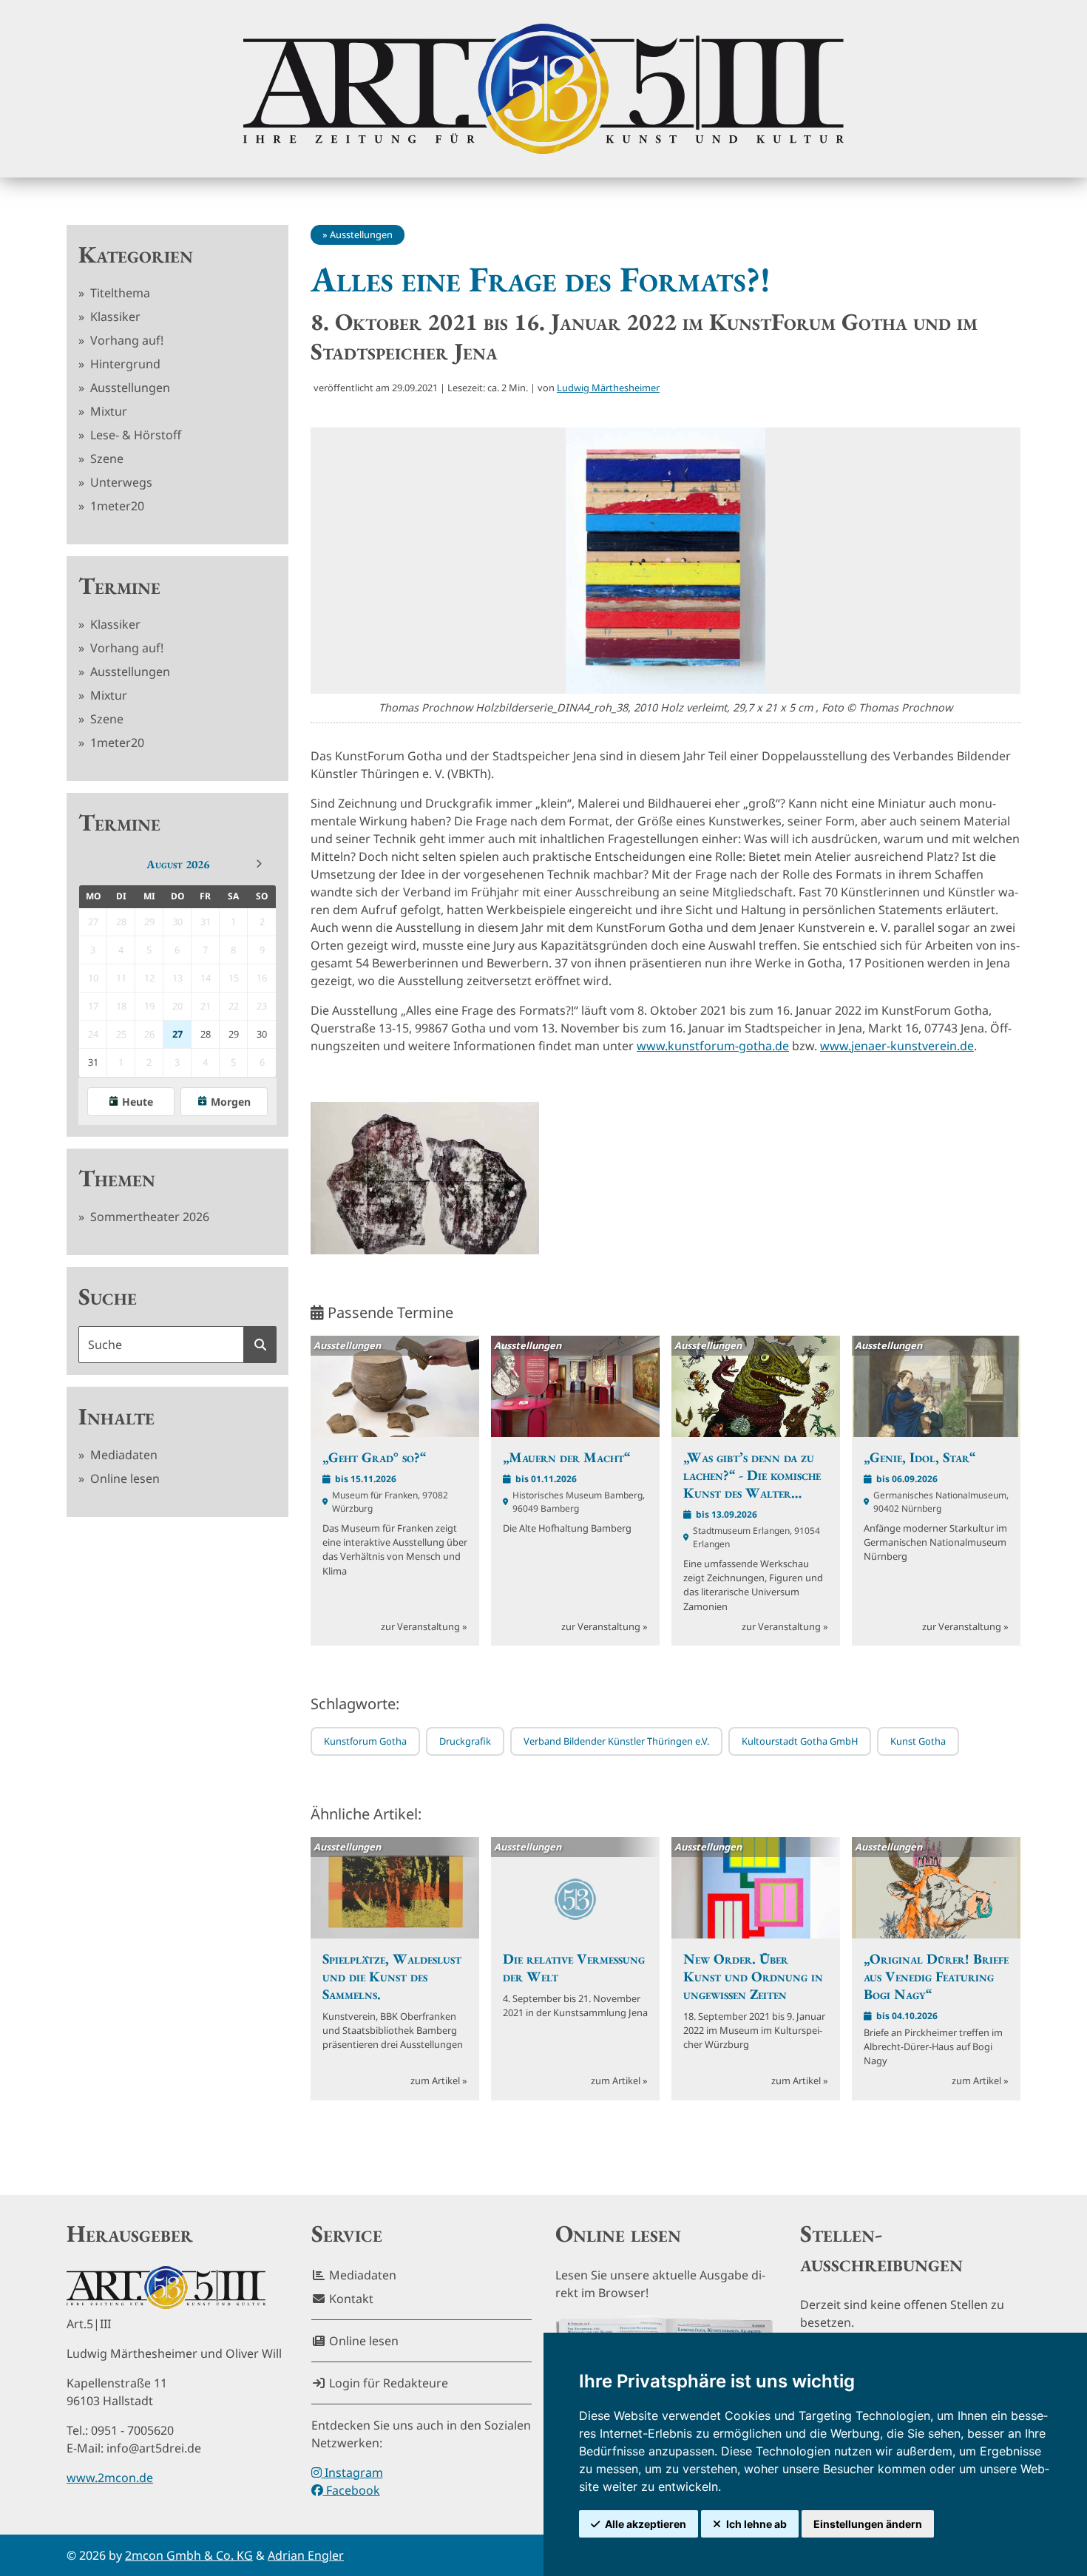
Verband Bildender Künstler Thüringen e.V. (616, 1741)
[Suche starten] (260, 1345)
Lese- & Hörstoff (134, 435)
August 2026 (178, 864)
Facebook (352, 2490)
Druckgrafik (465, 1741)
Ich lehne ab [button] (756, 2524)
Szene (105, 459)
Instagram (352, 2472)
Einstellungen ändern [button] (868, 2524)
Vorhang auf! (125, 340)
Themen (117, 1178)
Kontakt (350, 2299)
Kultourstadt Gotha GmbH (800, 1741)
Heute (138, 1102)
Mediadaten (122, 1455)
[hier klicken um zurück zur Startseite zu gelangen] (543, 89)
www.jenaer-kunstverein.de (897, 1046)
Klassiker (114, 317)
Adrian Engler (306, 2555)
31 (93, 1062)
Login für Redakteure (387, 2383)
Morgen (231, 1102)
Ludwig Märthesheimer (608, 388)
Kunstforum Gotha (365, 1741)
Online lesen (123, 1478)
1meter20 (116, 506)
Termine (119, 586)
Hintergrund (124, 364)
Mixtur (107, 411)
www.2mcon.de (110, 2478)
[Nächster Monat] (259, 864)
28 (206, 1034)
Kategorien (136, 254)
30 (262, 1034)
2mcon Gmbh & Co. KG (189, 2555)
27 (177, 1034)
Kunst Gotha (918, 1741)
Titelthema (119, 293)
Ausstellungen (129, 388)
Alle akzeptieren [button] (646, 2524)
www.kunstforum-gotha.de (713, 1046)
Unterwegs (120, 482)
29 (234, 1034)
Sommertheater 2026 (148, 1217)
